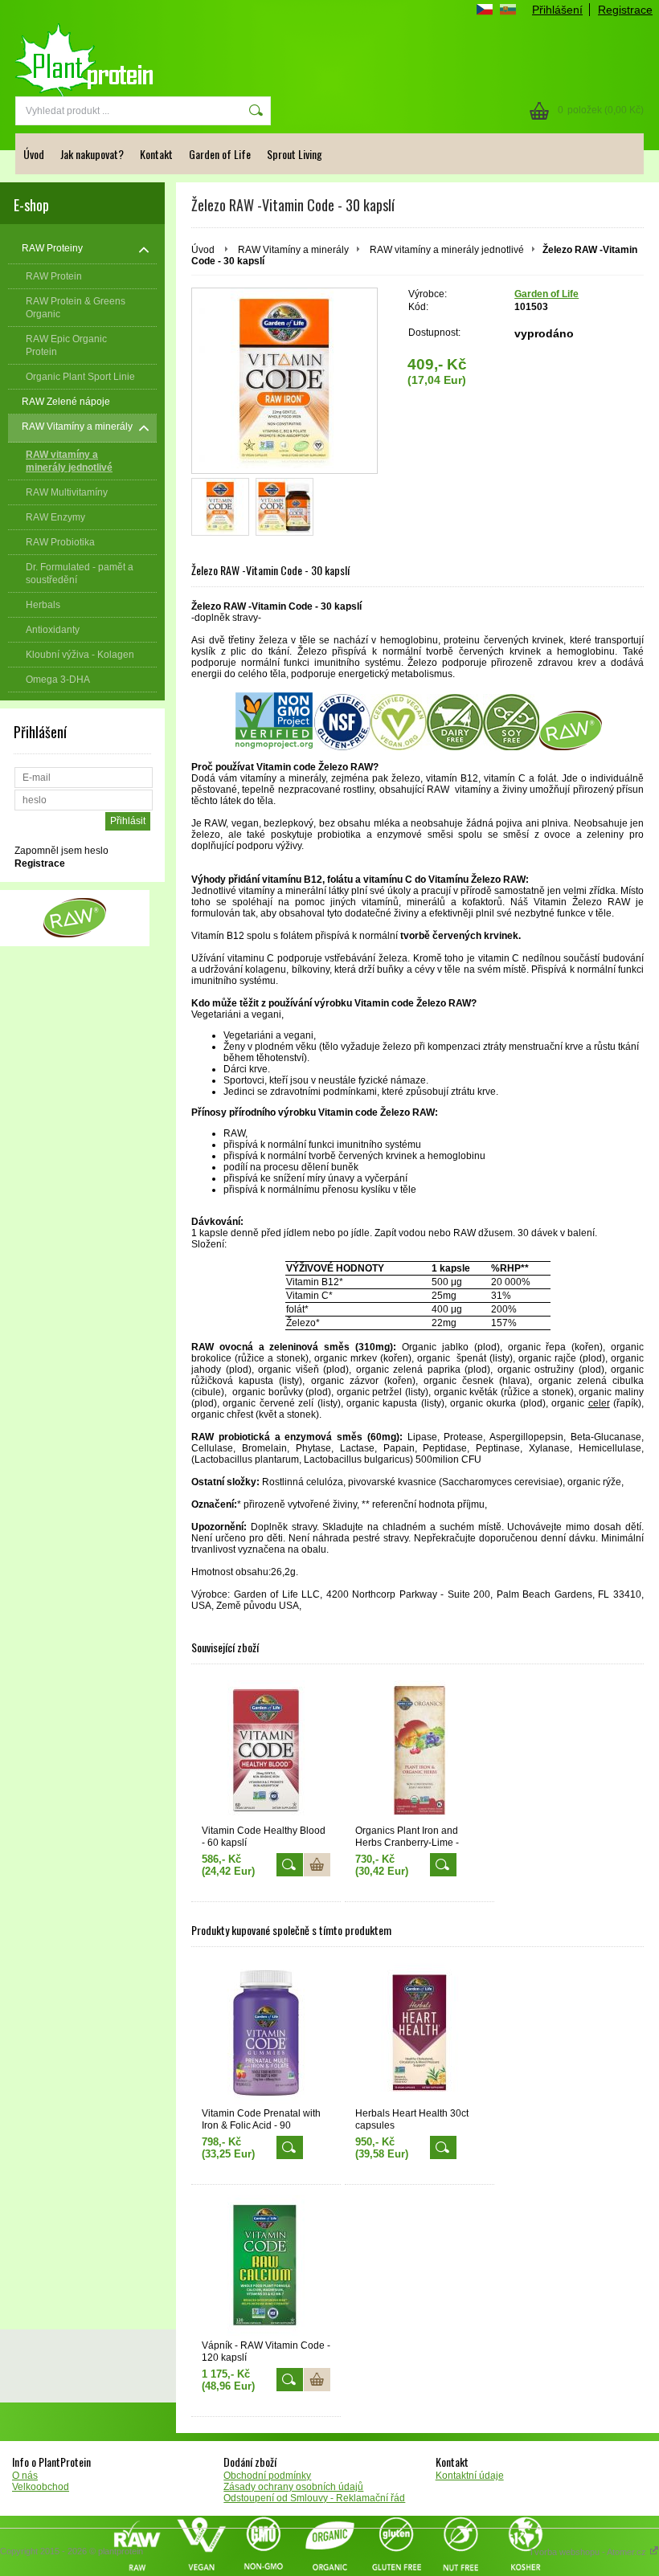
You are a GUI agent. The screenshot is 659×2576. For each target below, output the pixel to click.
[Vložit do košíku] (317, 1865)
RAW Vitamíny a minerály (293, 250)
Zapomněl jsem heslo (61, 851)
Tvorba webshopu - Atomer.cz (589, 2552)
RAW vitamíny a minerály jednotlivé (447, 250)
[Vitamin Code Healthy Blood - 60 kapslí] (266, 1751)
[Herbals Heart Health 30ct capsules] (420, 2033)
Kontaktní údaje (470, 2476)
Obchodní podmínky (267, 2476)
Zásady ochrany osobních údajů (293, 2487)
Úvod (34, 154)
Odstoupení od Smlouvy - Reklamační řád (314, 2498)
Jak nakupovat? (92, 154)
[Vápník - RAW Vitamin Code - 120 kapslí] (266, 2266)
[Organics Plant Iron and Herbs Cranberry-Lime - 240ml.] (420, 1751)
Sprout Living (295, 154)
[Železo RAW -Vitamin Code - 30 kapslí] (220, 507)
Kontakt (156, 154)
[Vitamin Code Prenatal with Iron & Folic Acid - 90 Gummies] (266, 2033)
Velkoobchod (41, 2487)
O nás (25, 2476)
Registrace (625, 10)
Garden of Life (220, 154)
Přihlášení (557, 10)
